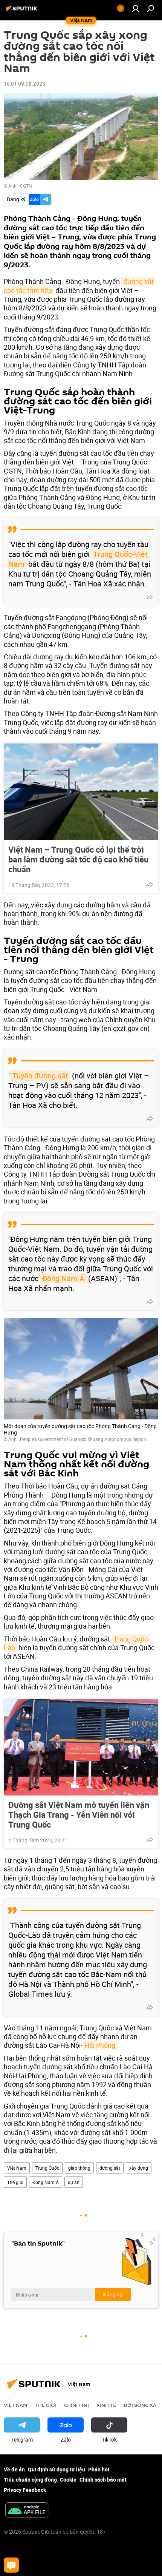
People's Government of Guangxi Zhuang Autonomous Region (83, 1439)
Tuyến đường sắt (40, 1076)
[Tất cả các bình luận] (11, 2565)
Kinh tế (106, 2405)
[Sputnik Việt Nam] (23, 11)
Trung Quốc (47, 2168)
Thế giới (15, 2182)
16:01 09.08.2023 (24, 84)
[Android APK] (27, 2511)
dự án (74, 2182)
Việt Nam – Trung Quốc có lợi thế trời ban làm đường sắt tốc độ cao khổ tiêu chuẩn (78, 859)
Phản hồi (99, 2469)
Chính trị (76, 2405)
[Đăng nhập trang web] (136, 8)
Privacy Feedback (25, 2490)
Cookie (68, 2480)
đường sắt (110, 2168)
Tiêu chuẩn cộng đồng (30, 2480)
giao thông (79, 2168)
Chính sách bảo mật (103, 2480)
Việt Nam (17, 2168)
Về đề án (14, 2469)
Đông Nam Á (64, 1278)
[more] (150, 597)
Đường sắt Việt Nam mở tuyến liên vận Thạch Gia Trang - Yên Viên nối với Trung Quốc (79, 1815)
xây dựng (139, 2168)
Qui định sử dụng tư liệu (57, 2469)
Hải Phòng (100, 2045)
